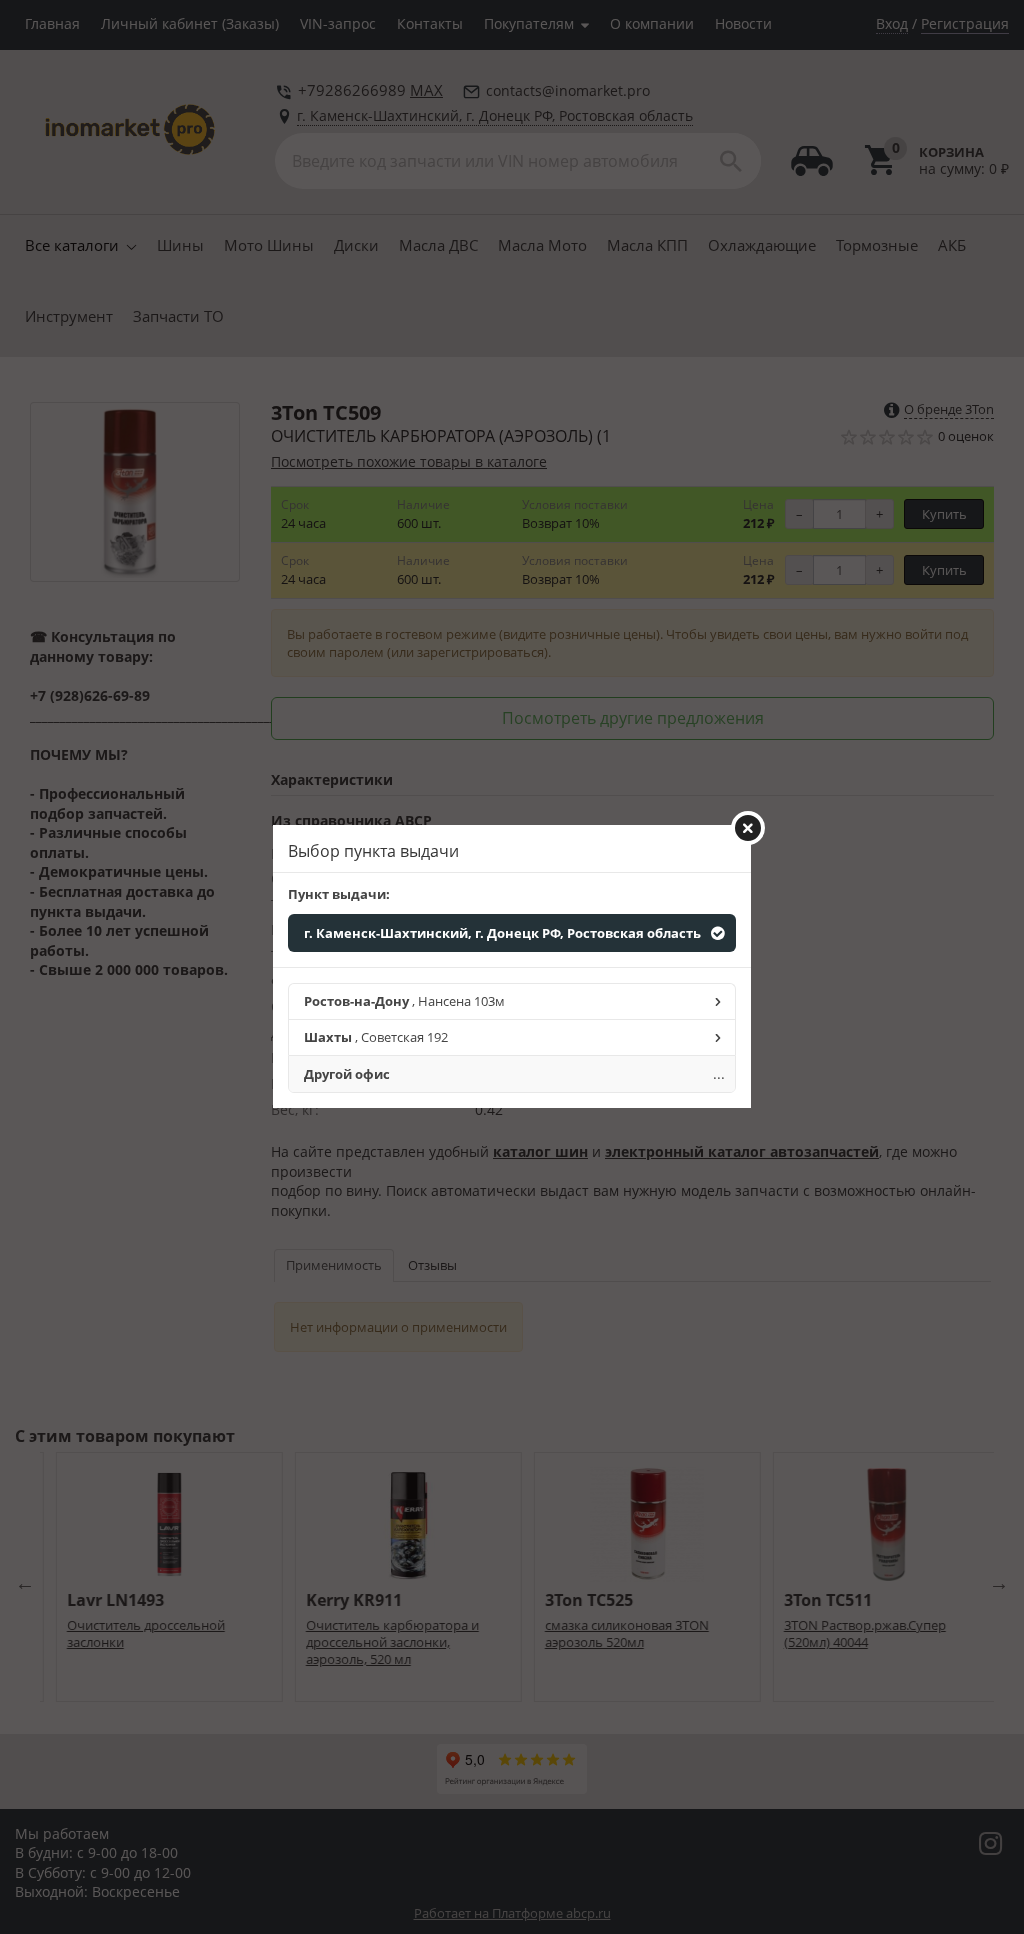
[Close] (748, 828)
